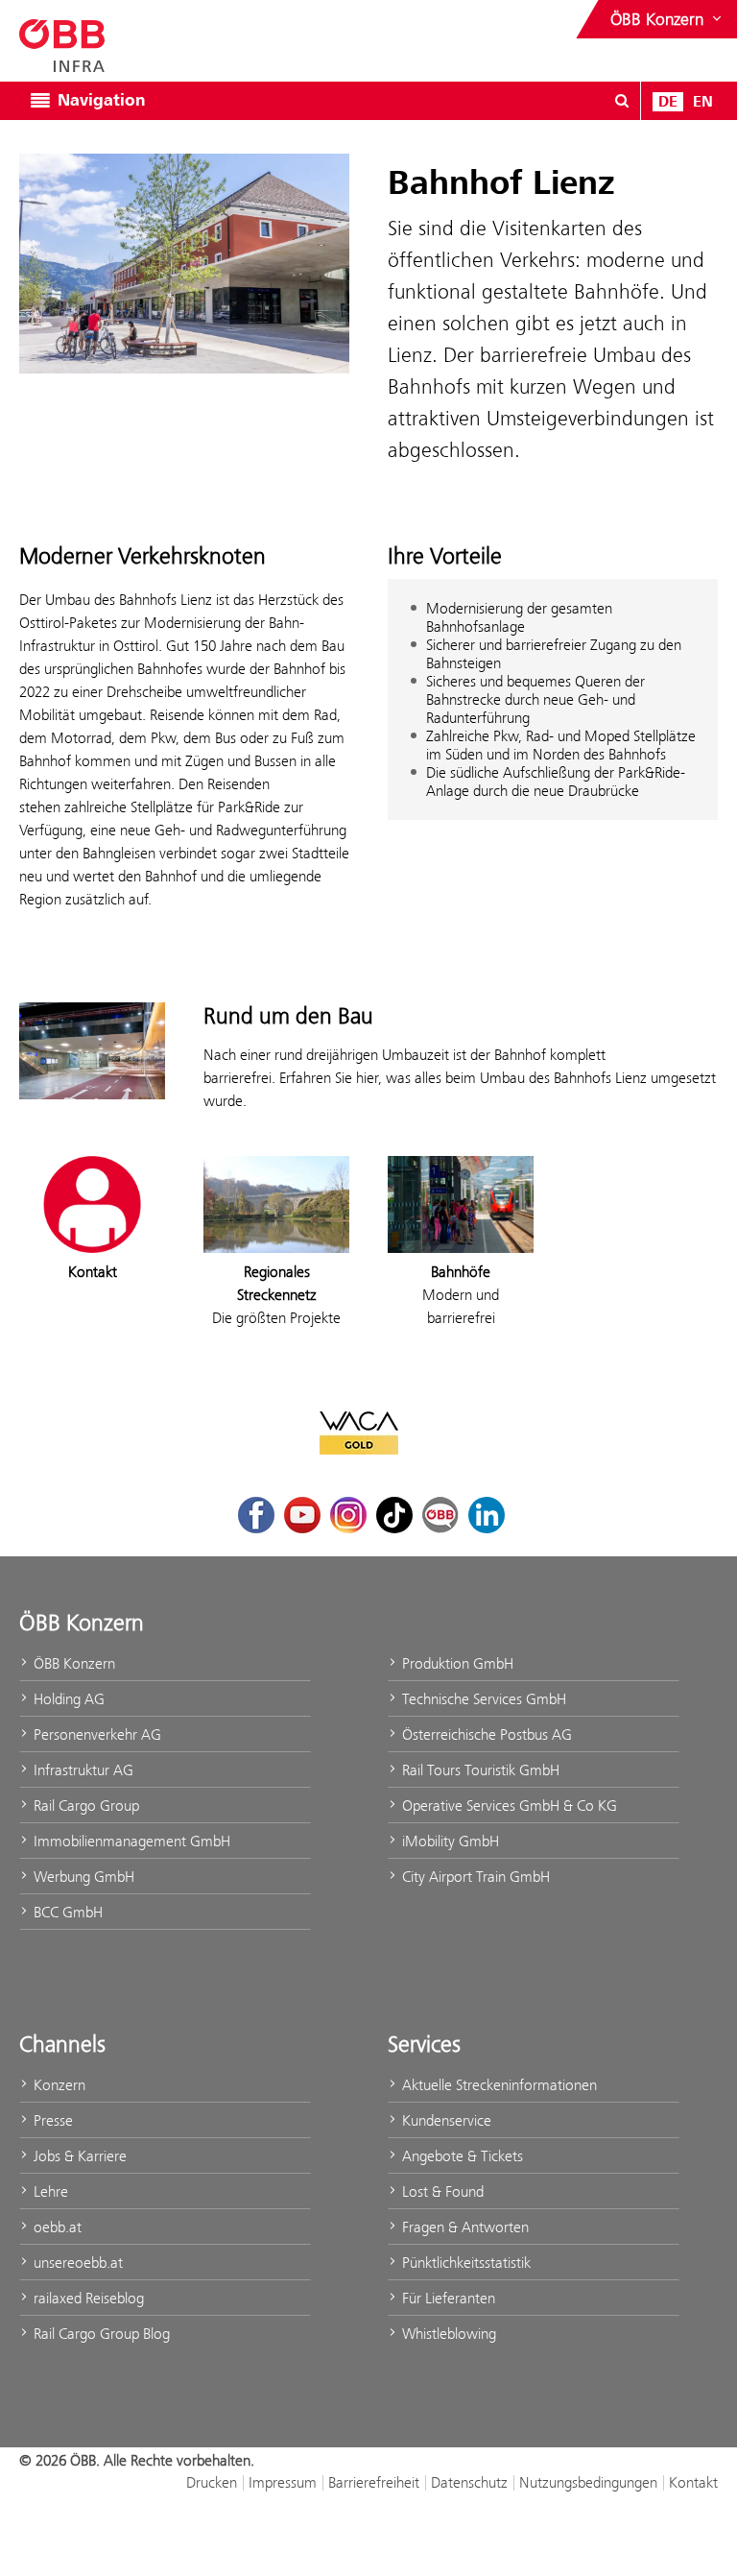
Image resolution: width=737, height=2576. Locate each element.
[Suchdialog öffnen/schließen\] (622, 101)
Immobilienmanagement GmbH (130, 1841)
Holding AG (67, 1699)
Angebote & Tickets (461, 2156)
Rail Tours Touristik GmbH (479, 1770)
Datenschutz (469, 2482)
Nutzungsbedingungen (588, 2482)
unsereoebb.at (76, 2263)
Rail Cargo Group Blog (100, 2334)
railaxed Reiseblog (87, 2298)
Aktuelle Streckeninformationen (498, 2085)
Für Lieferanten (447, 2298)
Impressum (283, 2482)
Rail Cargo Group (84, 1806)
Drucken (212, 2482)
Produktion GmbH (456, 1663)
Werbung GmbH (82, 1877)
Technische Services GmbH (482, 1699)
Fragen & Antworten (464, 2227)
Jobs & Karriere (78, 2156)
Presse (51, 2120)
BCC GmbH (66, 1912)
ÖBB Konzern (72, 1663)
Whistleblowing (447, 2334)
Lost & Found (441, 2191)
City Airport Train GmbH (474, 1877)
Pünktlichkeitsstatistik (464, 2263)
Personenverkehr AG (95, 1734)
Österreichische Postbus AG (485, 1734)
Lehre (49, 2191)
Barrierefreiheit (374, 2482)
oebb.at (56, 2227)
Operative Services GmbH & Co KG (508, 1806)
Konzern (58, 2085)
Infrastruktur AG (82, 1770)
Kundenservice (445, 2120)
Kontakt (693, 2482)
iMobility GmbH (449, 1841)
